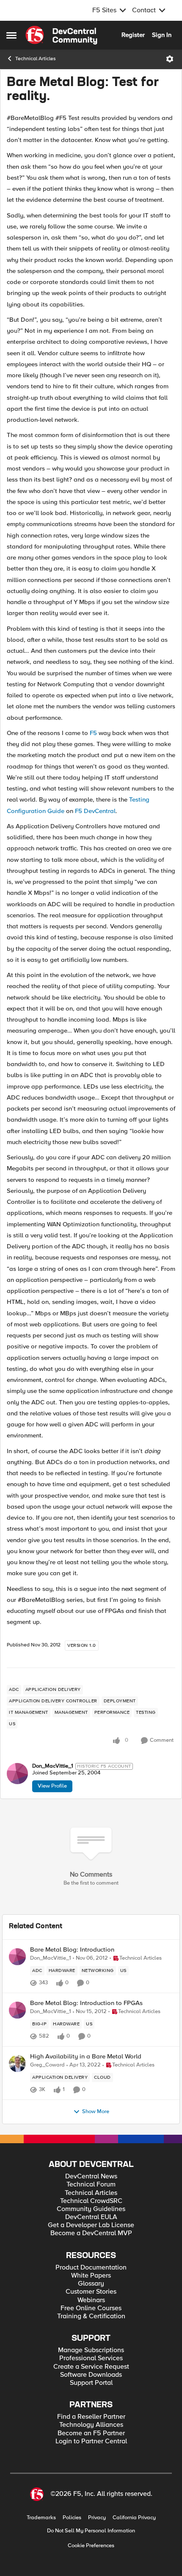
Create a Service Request (91, 2367)
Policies (72, 2518)
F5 (93, 733)
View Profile (52, 1786)
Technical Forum (91, 2185)
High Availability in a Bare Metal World (86, 2057)
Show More (96, 2112)
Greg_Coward (47, 2065)
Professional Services (91, 2358)
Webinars (91, 2300)
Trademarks (41, 2518)
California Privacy (134, 2518)
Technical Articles (36, 59)
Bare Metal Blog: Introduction (72, 1950)
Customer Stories (91, 2292)
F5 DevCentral (95, 811)
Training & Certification (91, 2316)
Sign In (162, 35)
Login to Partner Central (91, 2441)
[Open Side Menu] (11, 35)
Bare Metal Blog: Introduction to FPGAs (86, 2003)
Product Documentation (91, 2268)
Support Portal (91, 2383)
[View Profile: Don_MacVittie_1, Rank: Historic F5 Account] (17, 1774)
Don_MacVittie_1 (53, 1766)
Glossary (91, 2284)
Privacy (97, 2518)
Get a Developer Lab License (91, 2225)
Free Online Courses (91, 2308)
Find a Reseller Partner (91, 2417)
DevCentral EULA (91, 2217)
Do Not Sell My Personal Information (91, 2531)
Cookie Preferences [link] (91, 2545)
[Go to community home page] (61, 35)
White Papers (91, 2276)
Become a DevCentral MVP (91, 2233)
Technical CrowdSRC (91, 2201)
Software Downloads (91, 2375)
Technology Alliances (91, 2425)
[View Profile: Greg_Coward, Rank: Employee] (17, 2064)
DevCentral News (91, 2176)
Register (133, 35)
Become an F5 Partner (91, 2433)
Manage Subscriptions (91, 2350)
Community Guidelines (91, 2209)
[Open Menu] (170, 59)
